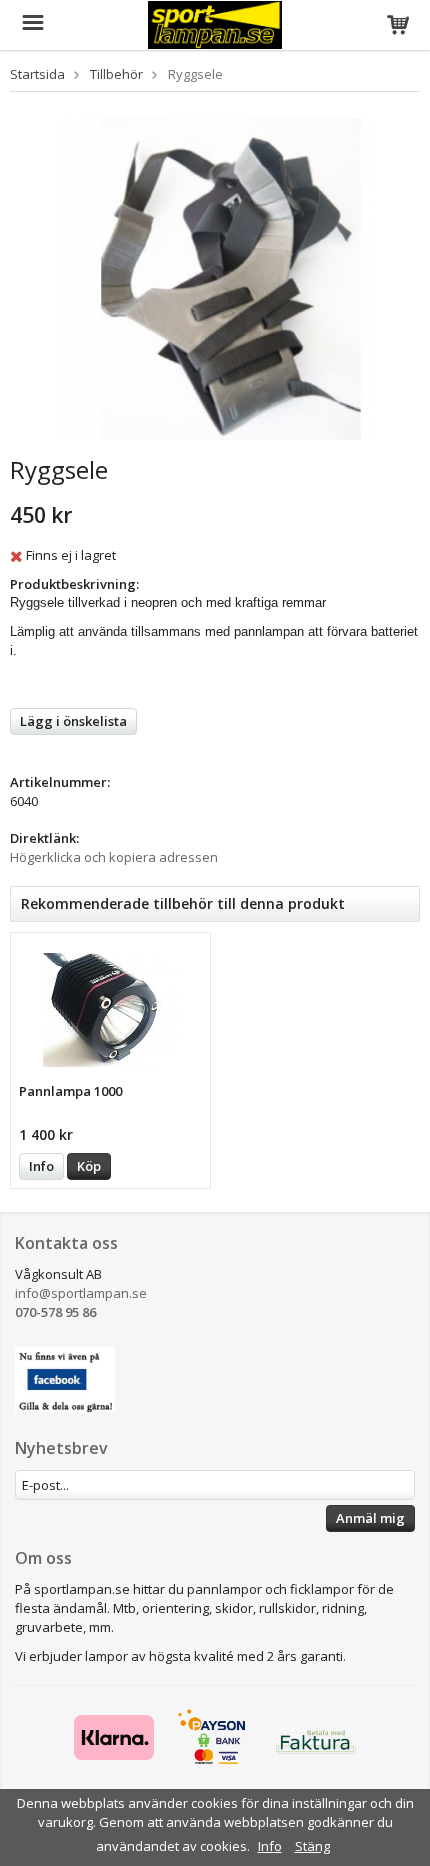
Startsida (37, 74)
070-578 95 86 (55, 1312)
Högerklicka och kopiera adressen (114, 857)
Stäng (312, 1846)
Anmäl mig (370, 1518)
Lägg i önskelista (73, 721)
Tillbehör (116, 74)
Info (41, 1166)
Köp (89, 1166)
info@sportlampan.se (81, 1293)
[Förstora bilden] (215, 277)
